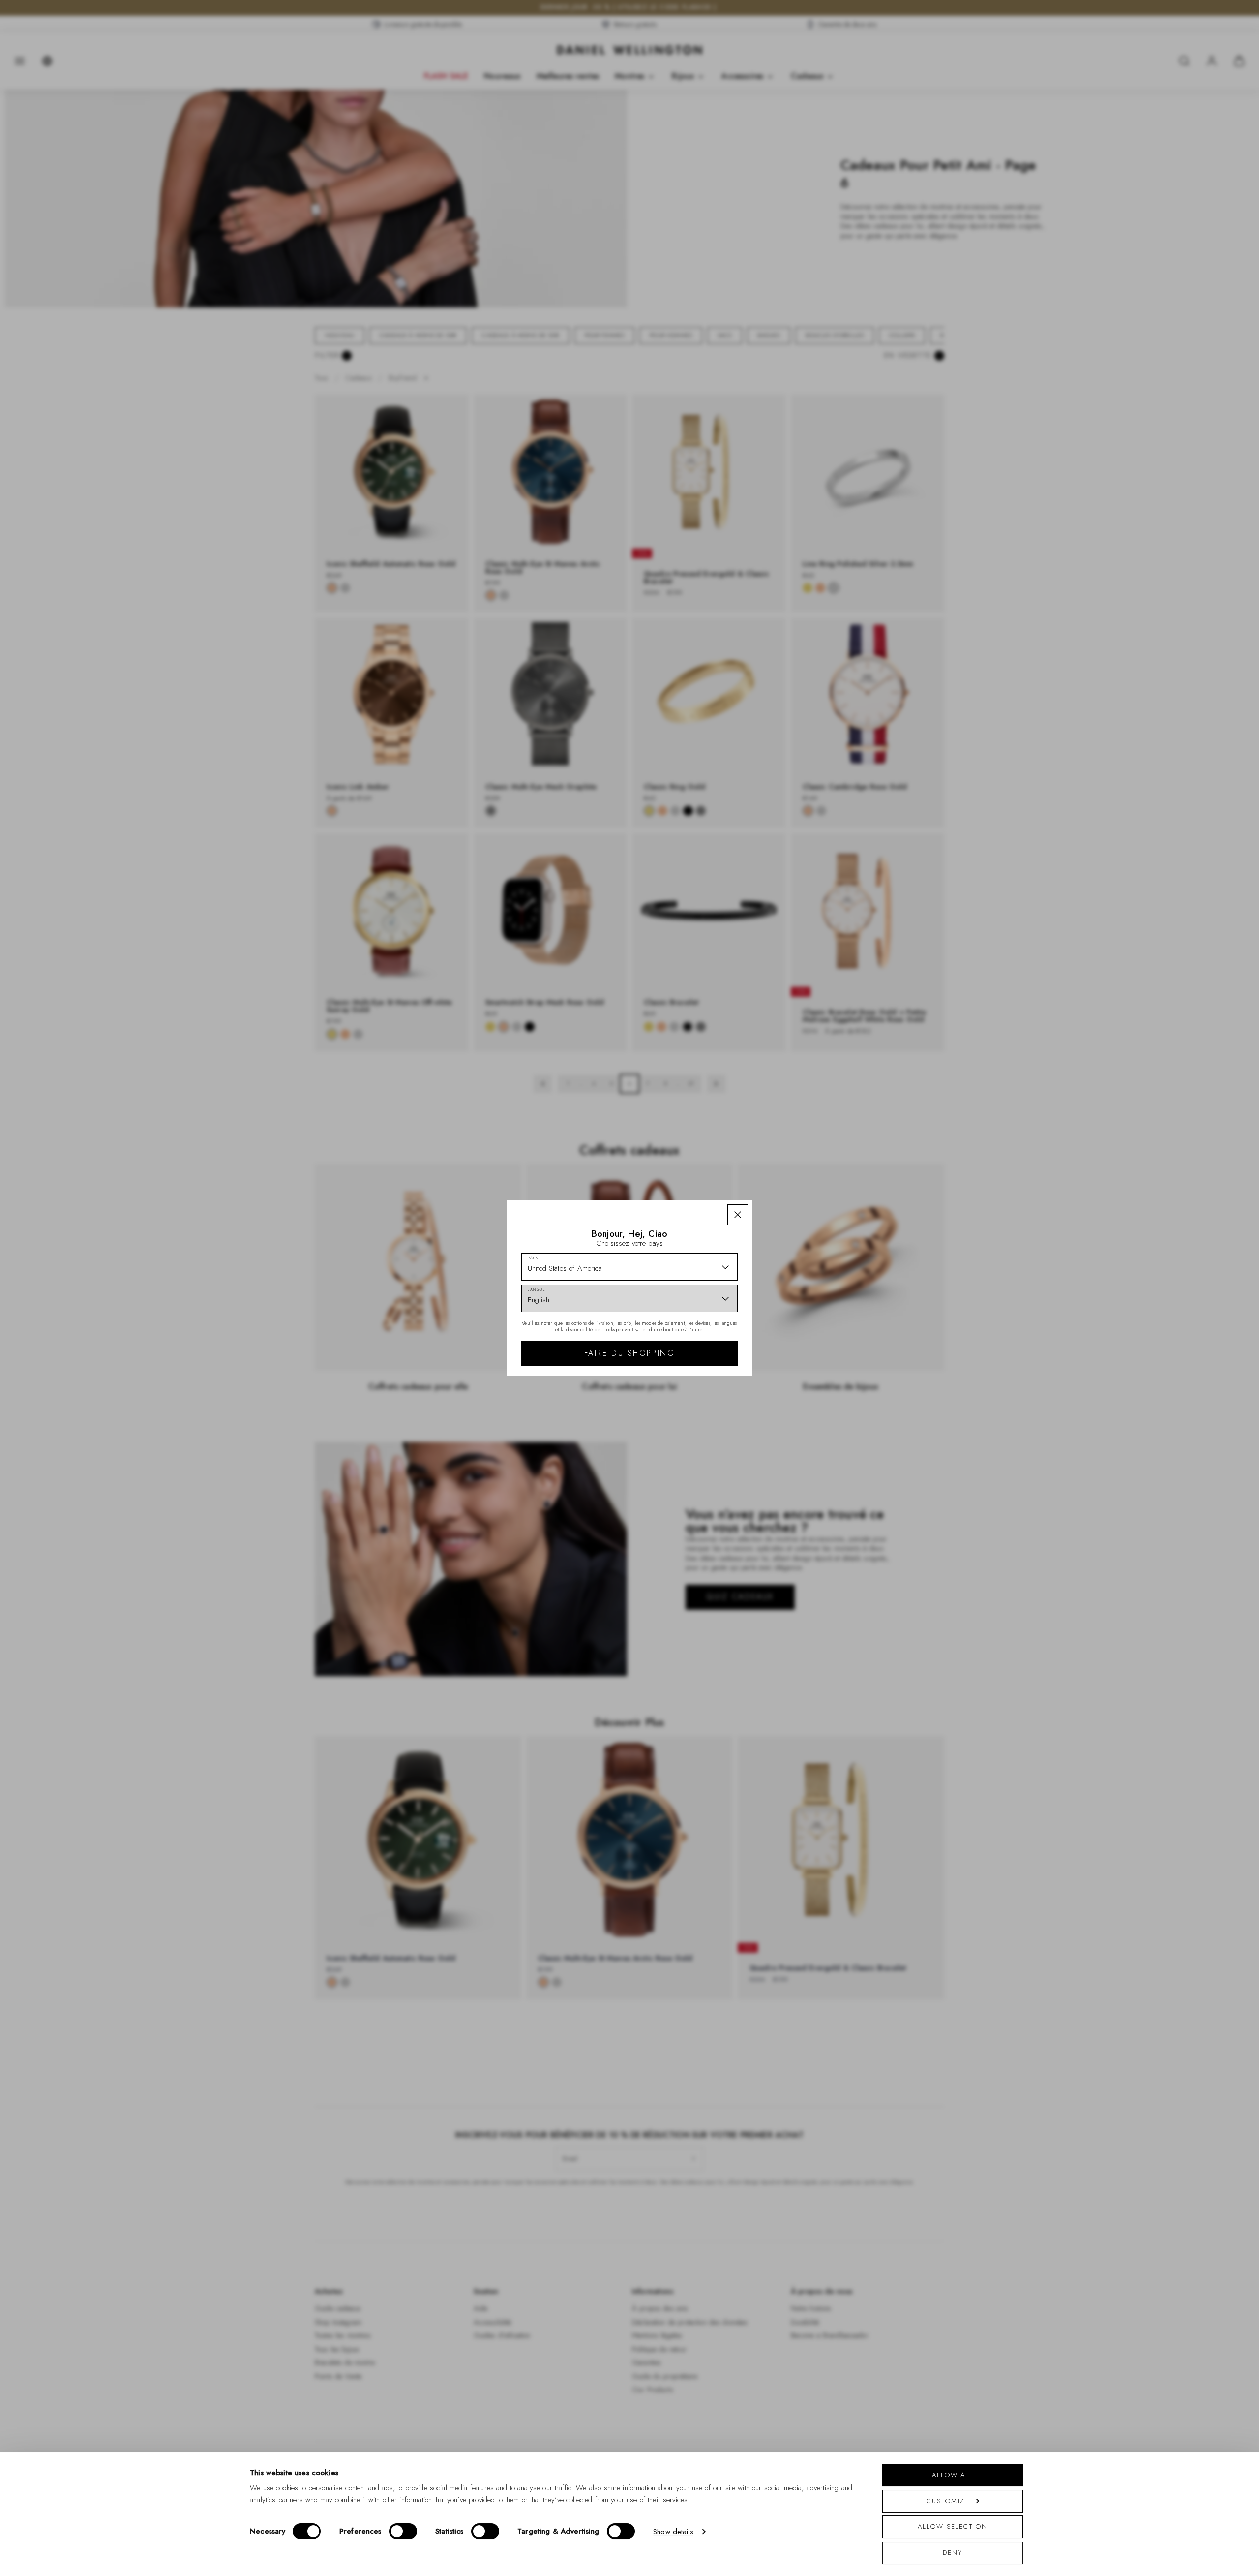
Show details (673, 2532)
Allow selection (953, 2527)
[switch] (403, 2531)
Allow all (953, 2475)
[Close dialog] (800, 1151)
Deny (953, 2553)
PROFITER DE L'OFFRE (700, 1352)
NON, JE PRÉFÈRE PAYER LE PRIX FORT (700, 1380)
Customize (947, 2501)
